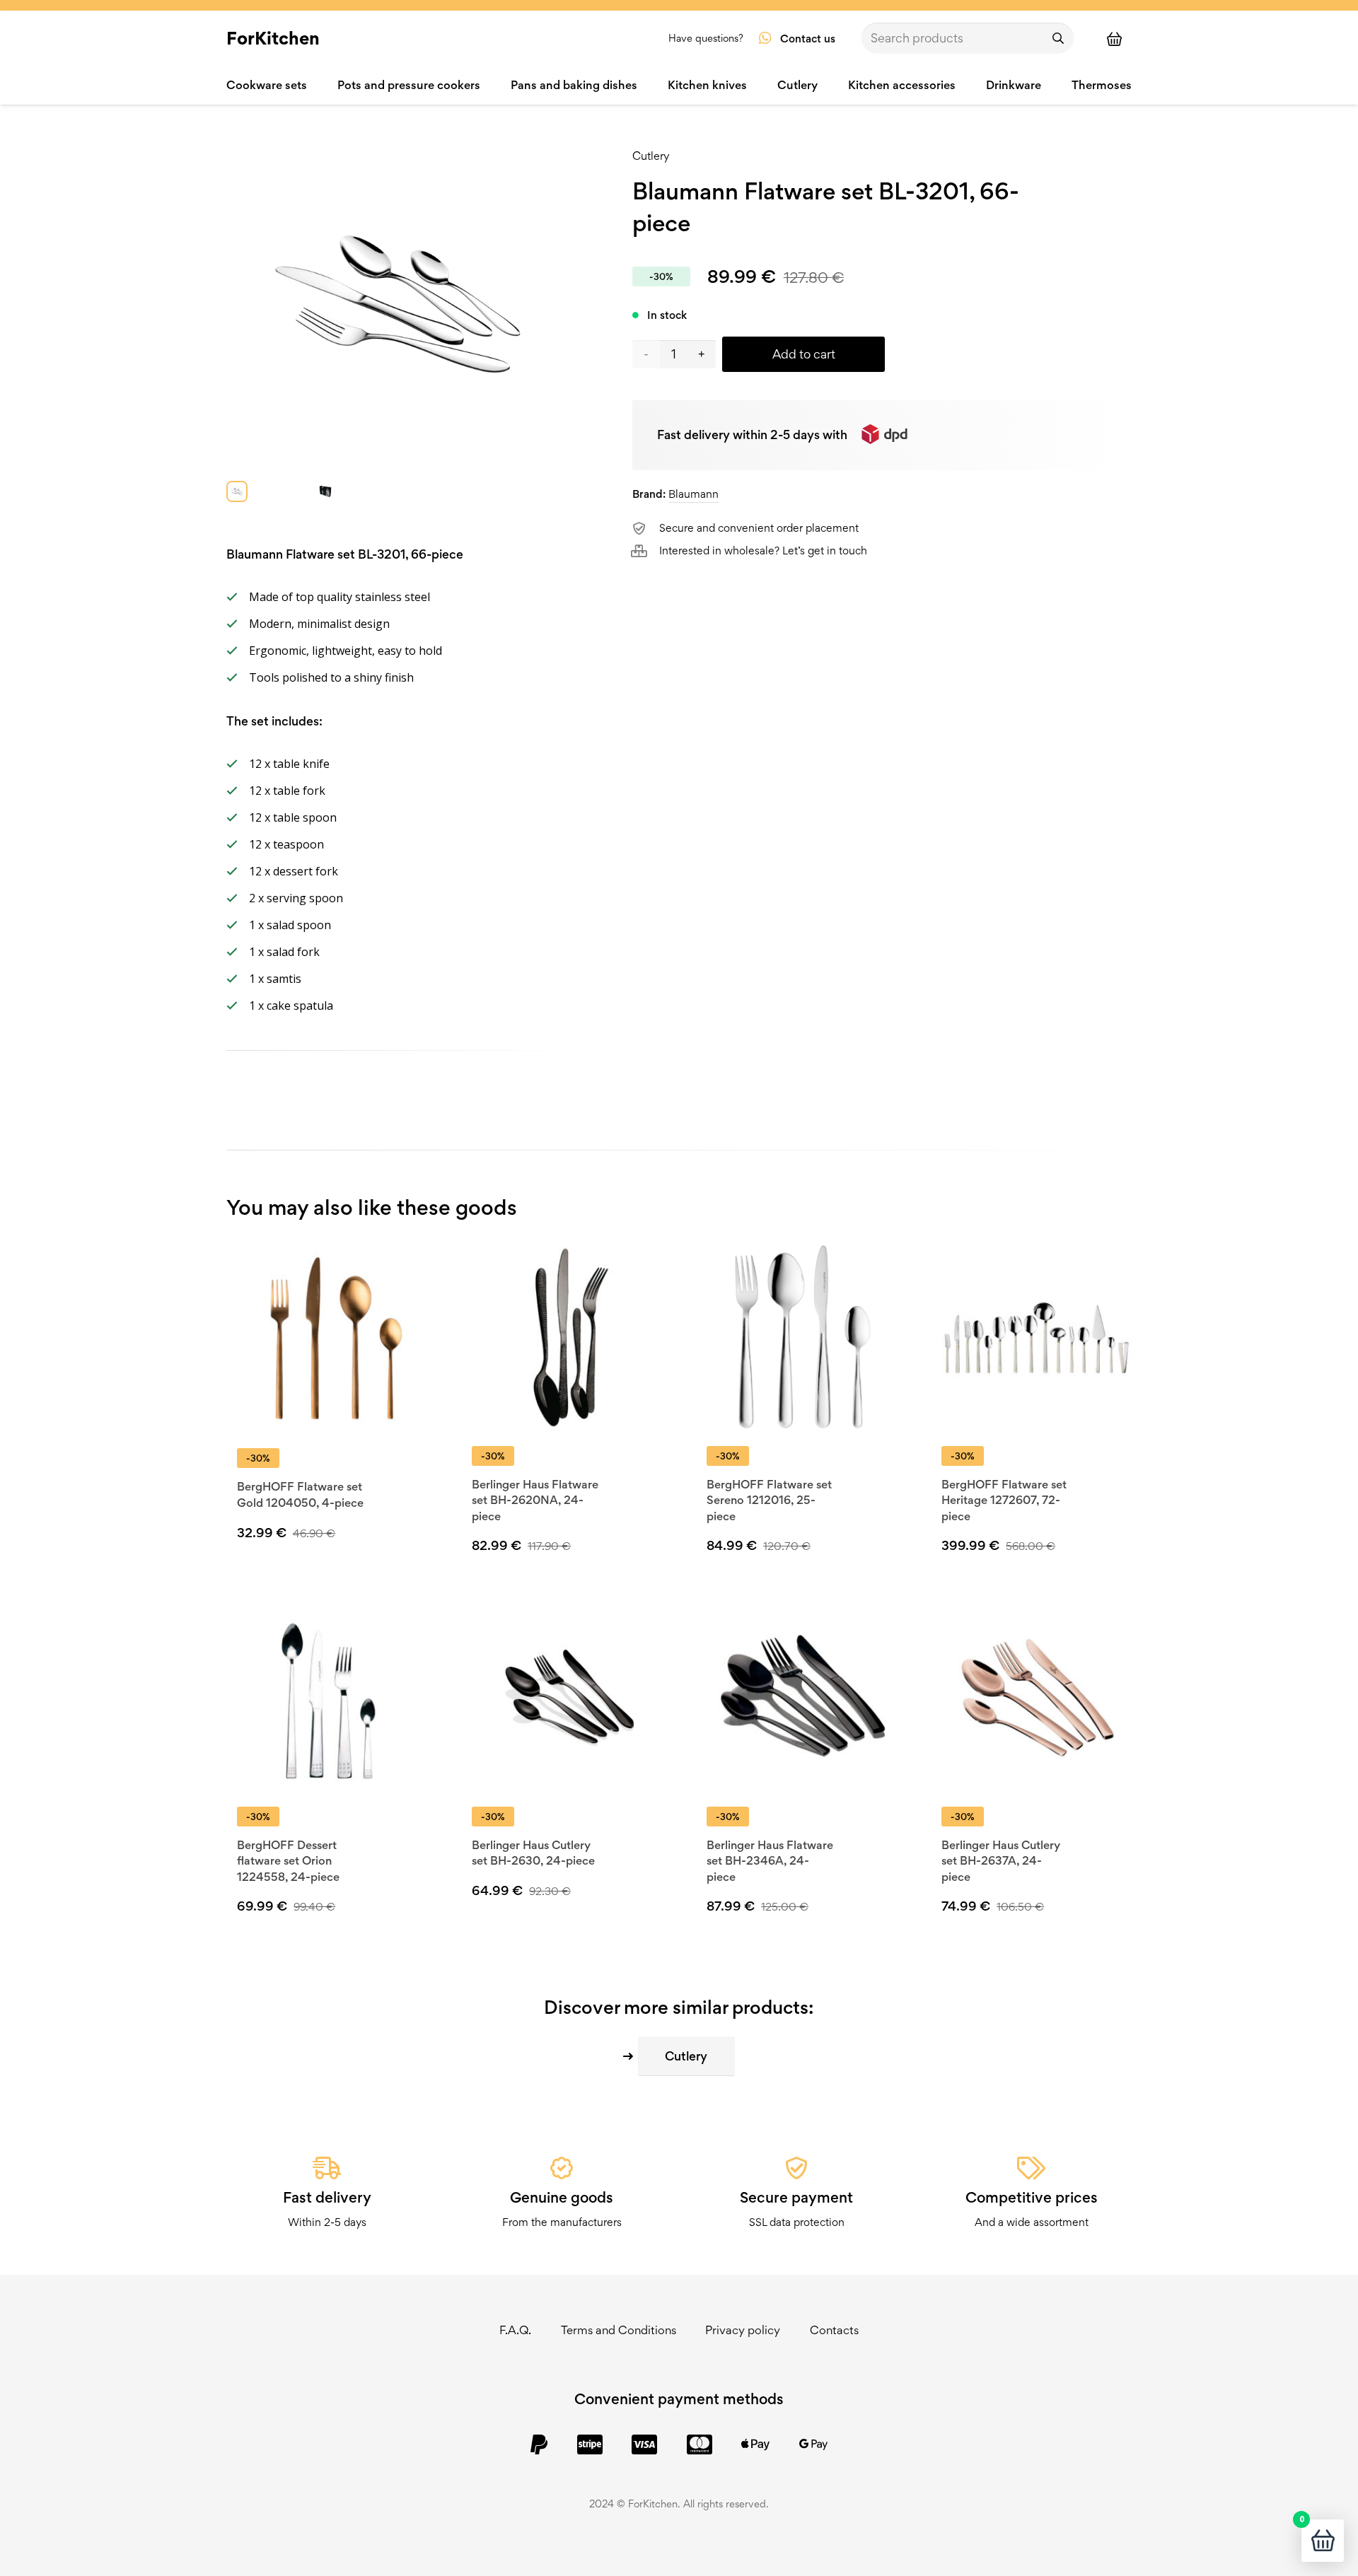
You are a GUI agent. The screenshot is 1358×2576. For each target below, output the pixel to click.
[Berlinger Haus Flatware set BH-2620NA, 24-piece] (567, 1337)
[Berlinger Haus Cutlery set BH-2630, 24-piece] (567, 1697)
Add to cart (804, 354)
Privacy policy (743, 2330)
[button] (574, 1914)
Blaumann (693, 494)
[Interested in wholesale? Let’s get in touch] (646, 551)
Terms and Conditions (619, 2330)
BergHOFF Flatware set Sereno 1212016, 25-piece (769, 1500)
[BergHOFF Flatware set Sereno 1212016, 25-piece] (802, 1337)
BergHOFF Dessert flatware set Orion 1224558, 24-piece (288, 1861)
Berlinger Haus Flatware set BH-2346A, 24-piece (770, 1861)
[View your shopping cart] (1120, 39)
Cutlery (651, 156)
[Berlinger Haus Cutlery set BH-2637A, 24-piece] (1037, 1697)
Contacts (834, 2330)
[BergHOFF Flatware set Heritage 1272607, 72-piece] (1037, 1337)
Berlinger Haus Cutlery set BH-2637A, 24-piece (1001, 1861)
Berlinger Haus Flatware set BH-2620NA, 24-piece (535, 1500)
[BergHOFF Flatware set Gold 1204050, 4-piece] (332, 1338)
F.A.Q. (515, 2330)
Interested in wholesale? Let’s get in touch (763, 550)
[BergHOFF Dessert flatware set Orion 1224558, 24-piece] (332, 1697)
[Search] (1058, 39)
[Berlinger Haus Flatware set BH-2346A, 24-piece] (802, 1697)
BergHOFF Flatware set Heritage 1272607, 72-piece (1004, 1500)
